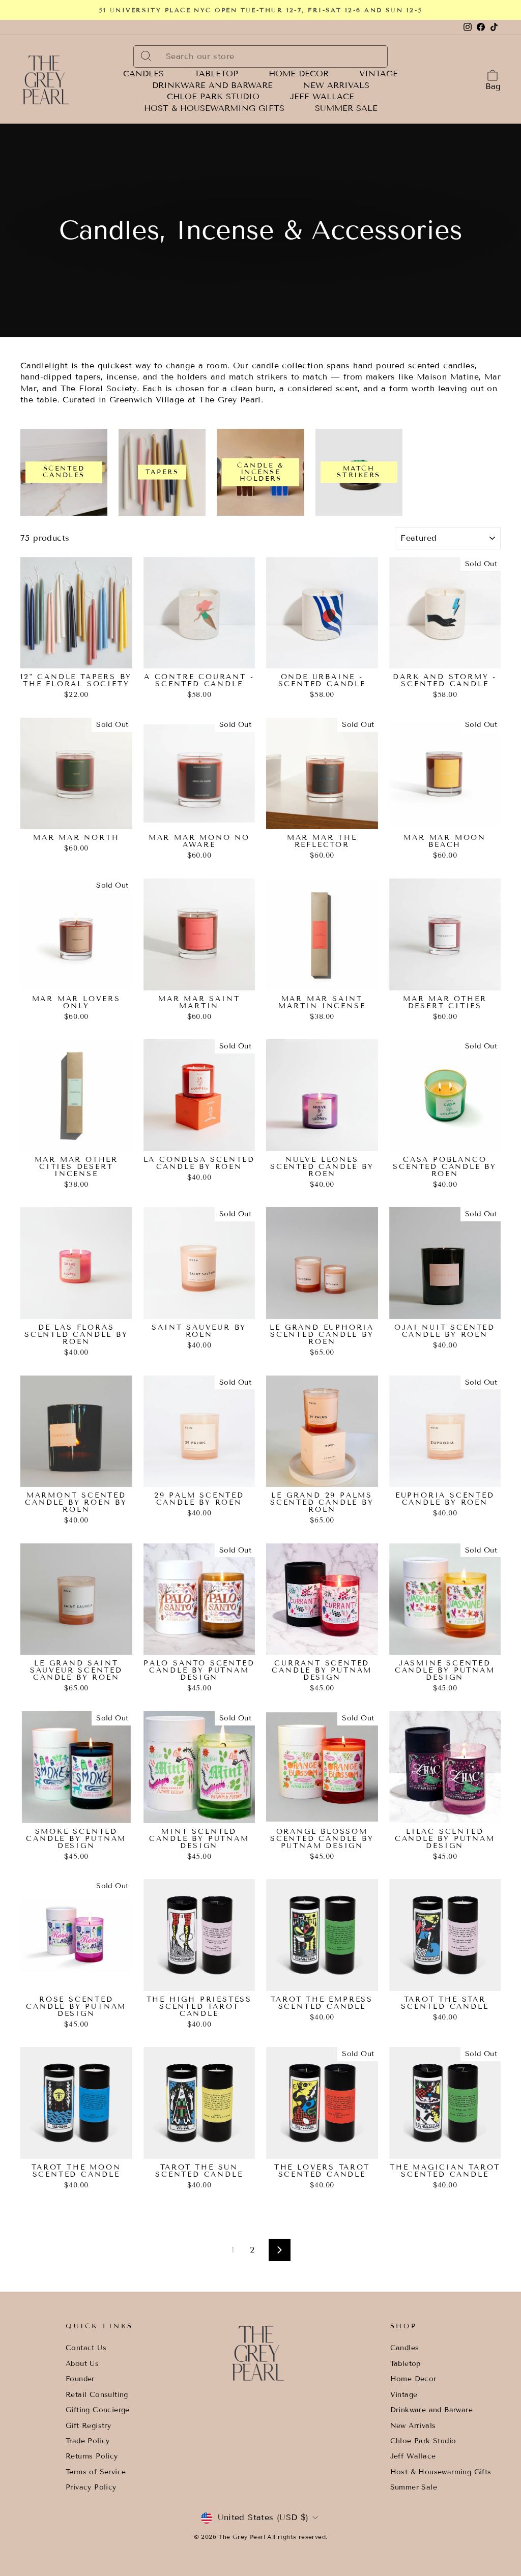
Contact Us (86, 2348)
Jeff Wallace (322, 97)
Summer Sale (346, 108)
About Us (82, 2364)
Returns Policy (92, 2456)
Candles (143, 74)
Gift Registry (88, 2426)
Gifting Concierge (98, 2410)
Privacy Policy (91, 2487)
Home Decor (299, 74)
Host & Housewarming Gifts (214, 108)
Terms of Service (96, 2472)
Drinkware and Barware (212, 85)
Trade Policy (88, 2441)
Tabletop (216, 74)
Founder (80, 2379)
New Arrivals (336, 85)
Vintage (379, 74)
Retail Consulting (97, 2395)
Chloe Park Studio (213, 97)
